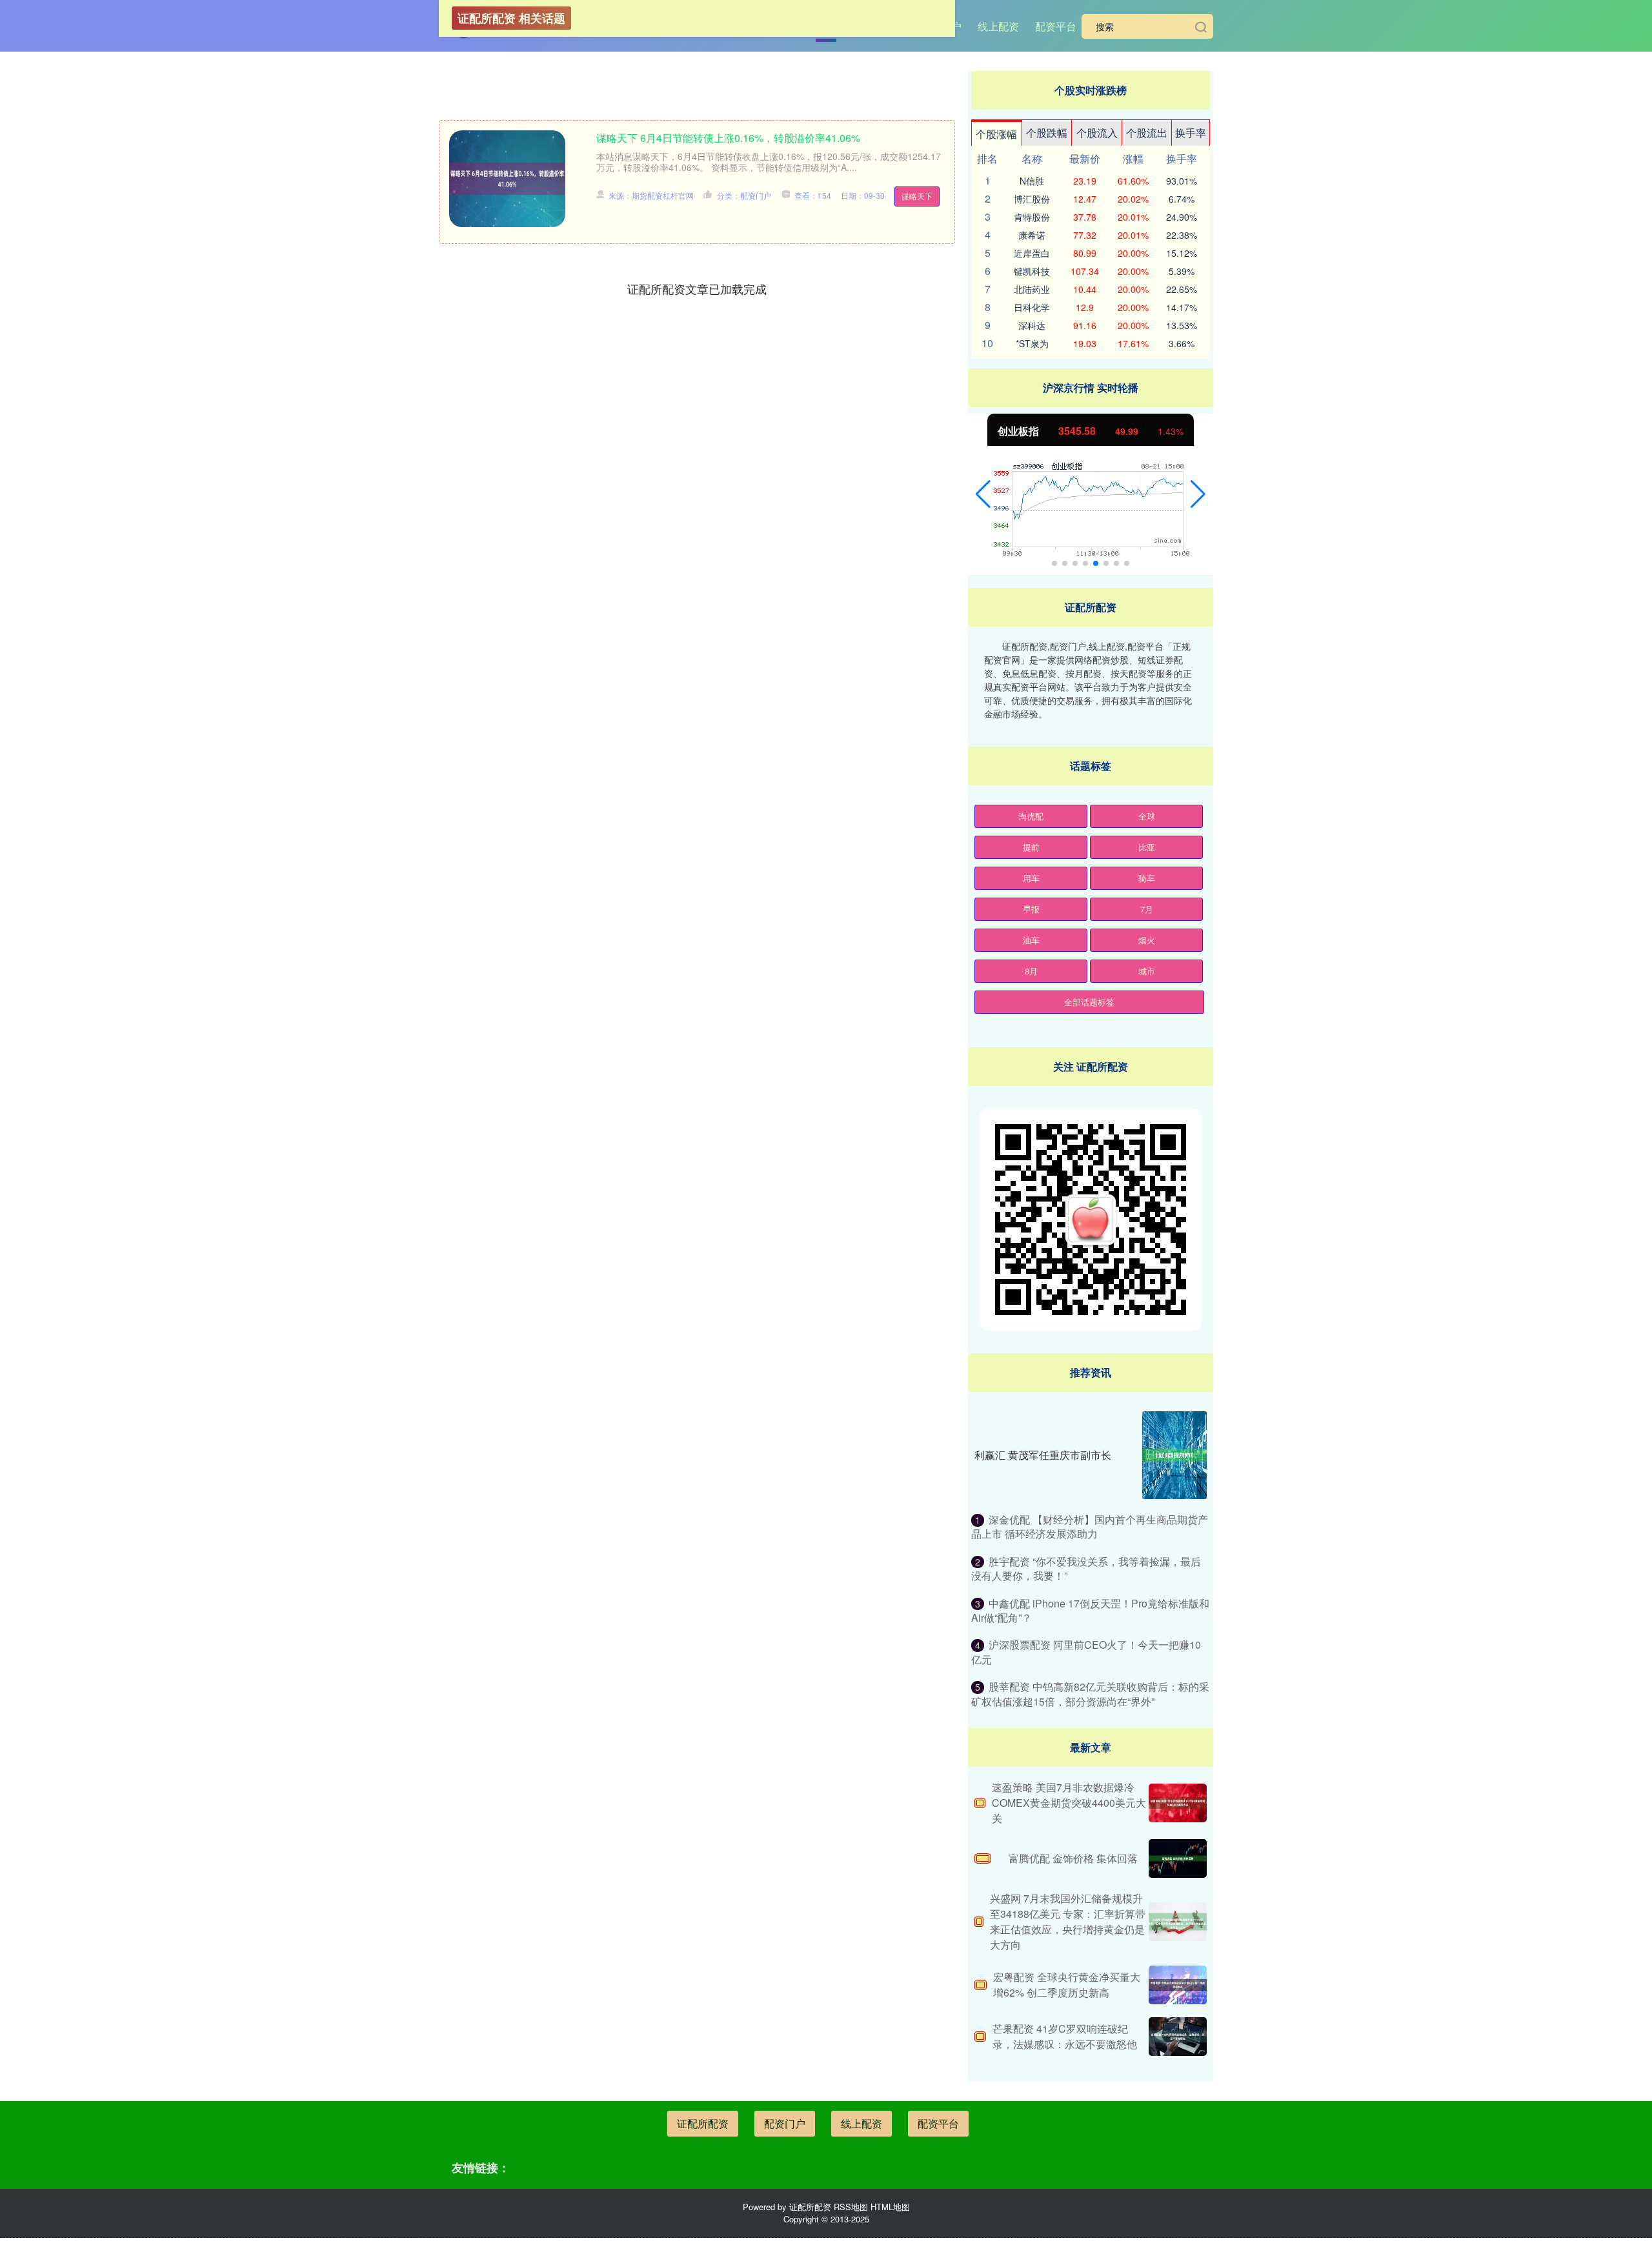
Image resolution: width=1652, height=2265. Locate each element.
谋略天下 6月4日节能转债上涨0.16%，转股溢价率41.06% (728, 138)
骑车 (1147, 878)
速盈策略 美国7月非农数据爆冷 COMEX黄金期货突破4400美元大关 (1069, 1803)
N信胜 (1032, 181)
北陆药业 (1032, 289)
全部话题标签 (1089, 1002)
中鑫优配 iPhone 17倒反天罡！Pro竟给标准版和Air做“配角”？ (1090, 1610)
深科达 (1032, 325)
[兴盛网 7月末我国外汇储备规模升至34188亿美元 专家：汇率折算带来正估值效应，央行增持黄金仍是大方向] (1178, 1922)
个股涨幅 (996, 134)
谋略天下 (917, 196)
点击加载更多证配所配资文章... (697, 288)
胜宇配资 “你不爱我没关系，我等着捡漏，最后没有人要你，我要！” (1086, 1568)
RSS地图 (851, 2207)
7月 (1147, 909)
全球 (1147, 816)
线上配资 (998, 26)
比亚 (1147, 847)
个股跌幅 (1047, 133)
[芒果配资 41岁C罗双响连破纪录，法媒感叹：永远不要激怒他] (1178, 2037)
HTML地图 (890, 2207)
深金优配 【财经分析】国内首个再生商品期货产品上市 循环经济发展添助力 (1090, 1526)
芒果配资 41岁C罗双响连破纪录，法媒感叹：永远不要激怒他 (1065, 2036)
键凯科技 (1032, 271)
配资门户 (785, 2123)
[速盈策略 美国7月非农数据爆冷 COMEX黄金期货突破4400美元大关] (1178, 1803)
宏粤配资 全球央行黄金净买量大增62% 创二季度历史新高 (1067, 1985)
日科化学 (1032, 307)
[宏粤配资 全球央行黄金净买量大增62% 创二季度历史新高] (1178, 1985)
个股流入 (1097, 133)
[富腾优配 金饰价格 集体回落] (1178, 1858)
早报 (1031, 909)
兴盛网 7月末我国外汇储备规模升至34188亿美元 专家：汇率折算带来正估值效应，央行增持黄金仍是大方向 (1068, 1921)
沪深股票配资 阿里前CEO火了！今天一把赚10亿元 (1086, 1652)
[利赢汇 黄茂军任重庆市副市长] (1174, 1455)
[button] (983, 494)
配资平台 (1056, 26)
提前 (1031, 847)
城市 (1147, 971)
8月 (1031, 971)
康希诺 (1032, 235)
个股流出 (1147, 133)
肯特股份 (1032, 217)
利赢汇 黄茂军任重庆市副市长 (1043, 1455)
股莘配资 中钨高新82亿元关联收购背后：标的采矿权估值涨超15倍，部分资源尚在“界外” (1090, 1694)
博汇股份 (1032, 199)
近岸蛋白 (1032, 253)
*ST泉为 (1032, 343)
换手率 (1191, 133)
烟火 (1147, 940)
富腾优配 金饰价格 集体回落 (1073, 1858)
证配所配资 (703, 2123)
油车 (1031, 940)
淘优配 (1031, 816)
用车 (1031, 878)
